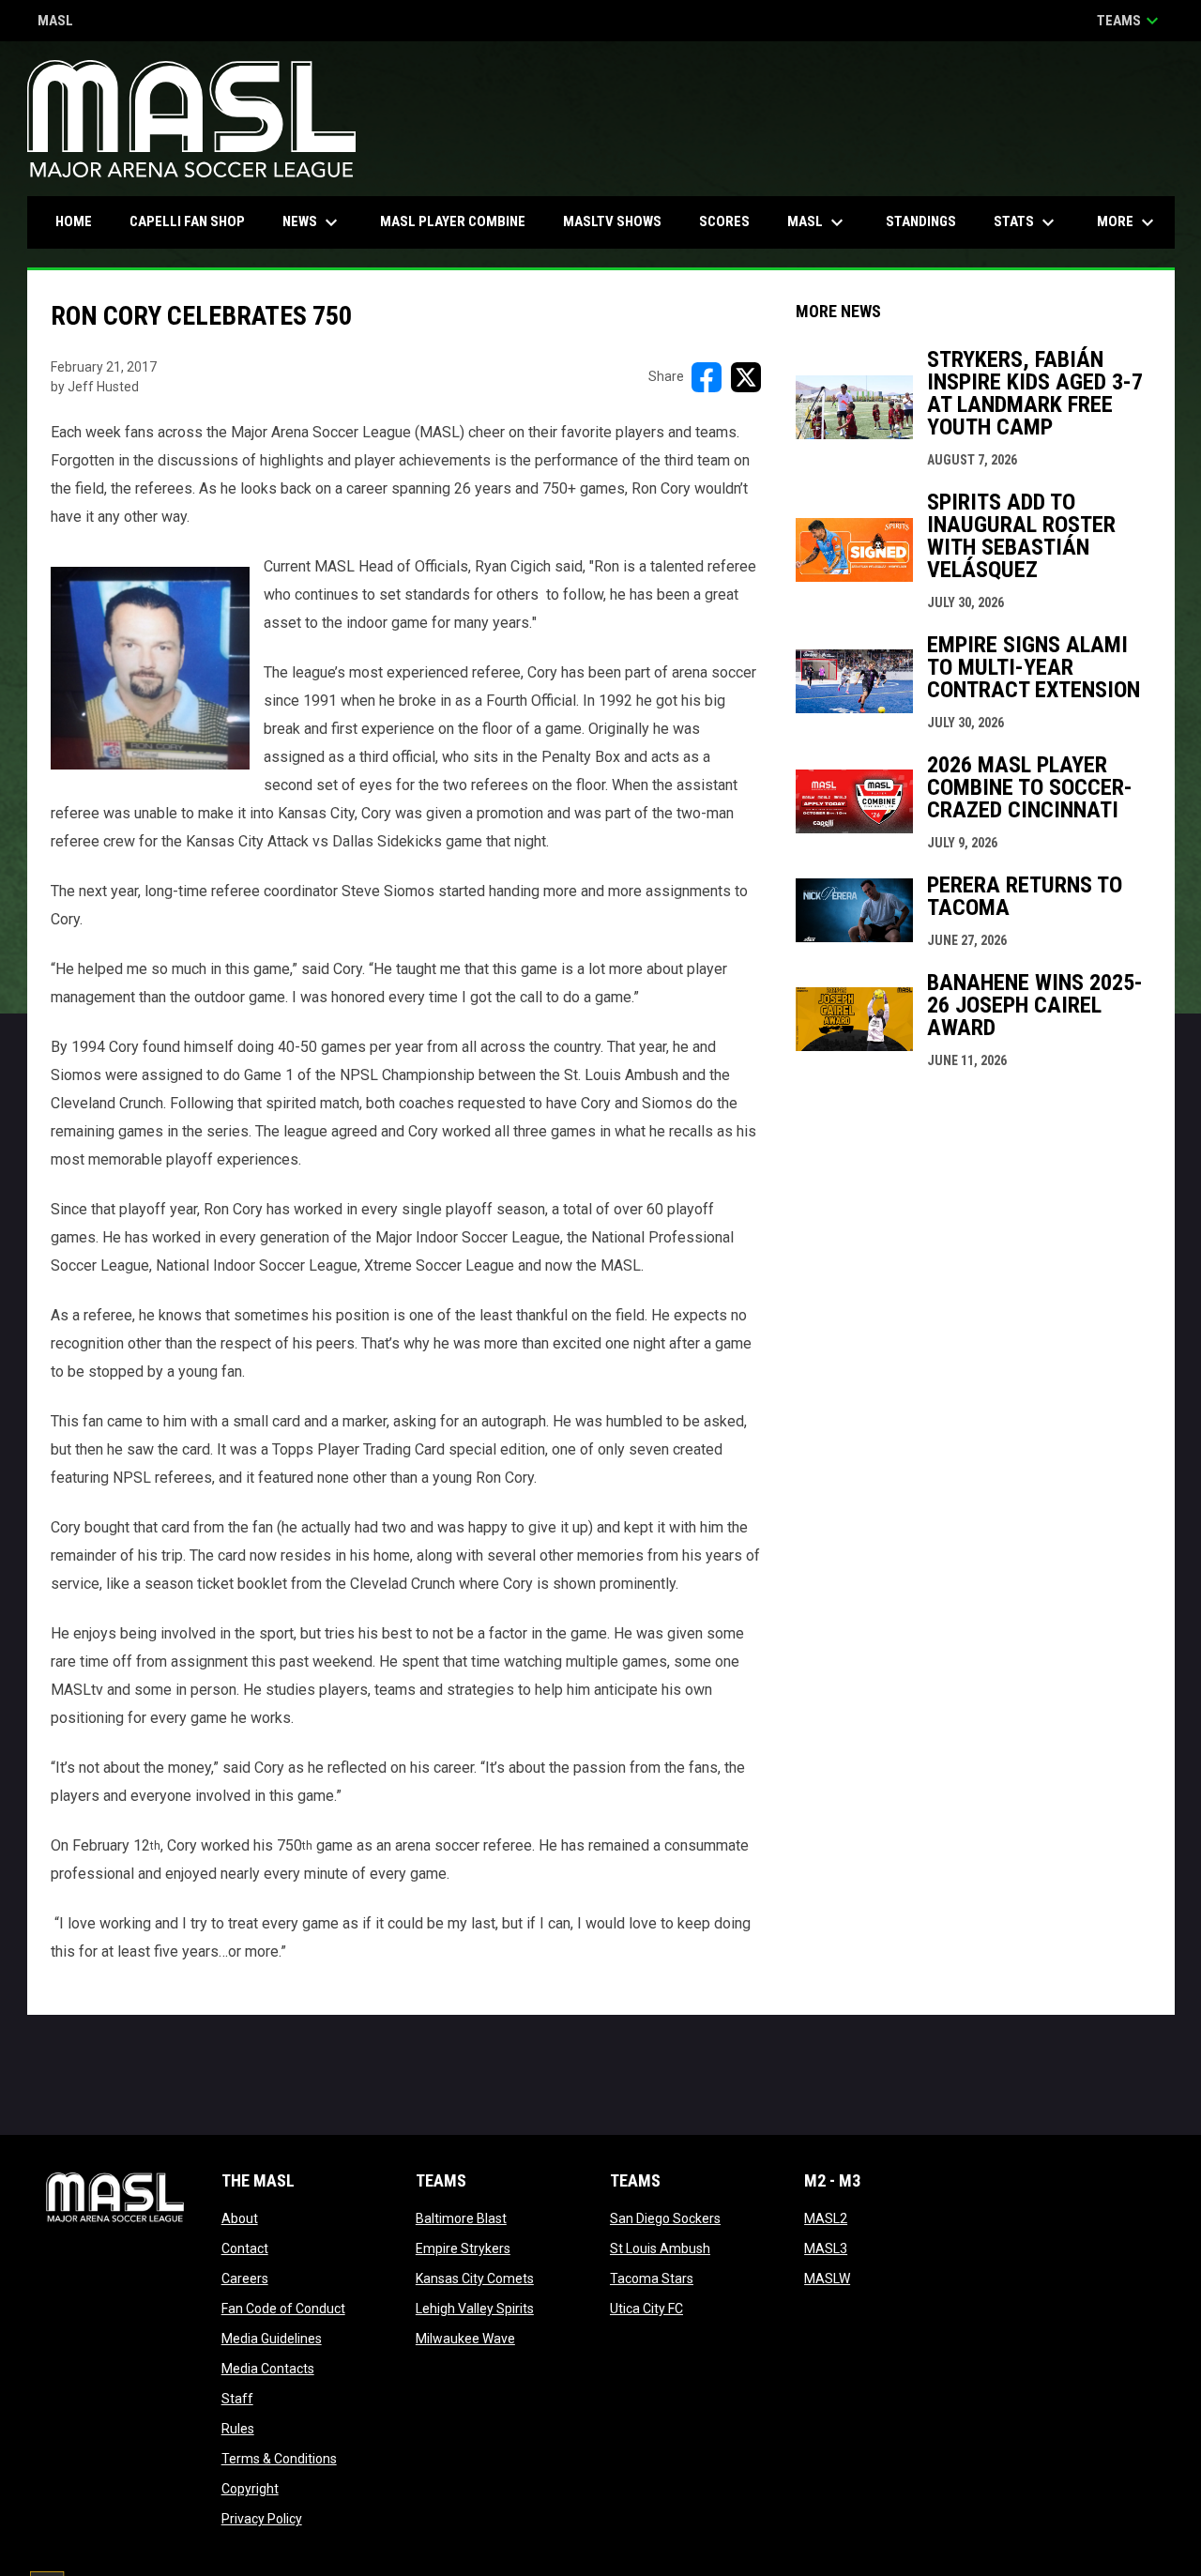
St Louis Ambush (660, 2248)
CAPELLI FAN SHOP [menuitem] (194, 221)
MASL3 (826, 2248)
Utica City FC (646, 2309)
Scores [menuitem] (724, 221)
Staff (237, 2399)
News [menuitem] (312, 222)
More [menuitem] (1128, 222)
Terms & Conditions (279, 2459)
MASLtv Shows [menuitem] (612, 221)
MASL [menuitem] (818, 222)
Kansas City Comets (475, 2279)
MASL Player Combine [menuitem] (453, 221)
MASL (55, 22)
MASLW (827, 2279)
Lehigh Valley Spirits (475, 2309)
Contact (245, 2248)
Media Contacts (268, 2369)
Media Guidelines (272, 2339)
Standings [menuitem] (921, 221)
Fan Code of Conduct (283, 2309)
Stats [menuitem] (1026, 222)
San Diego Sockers (665, 2218)
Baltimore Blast (461, 2218)
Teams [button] (1130, 21)
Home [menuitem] (74, 221)
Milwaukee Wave (465, 2339)
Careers (245, 2279)
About (240, 2218)
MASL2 (826, 2218)
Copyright (250, 2489)
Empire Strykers (463, 2248)
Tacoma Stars (652, 2279)
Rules (238, 2429)
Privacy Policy (262, 2519)
